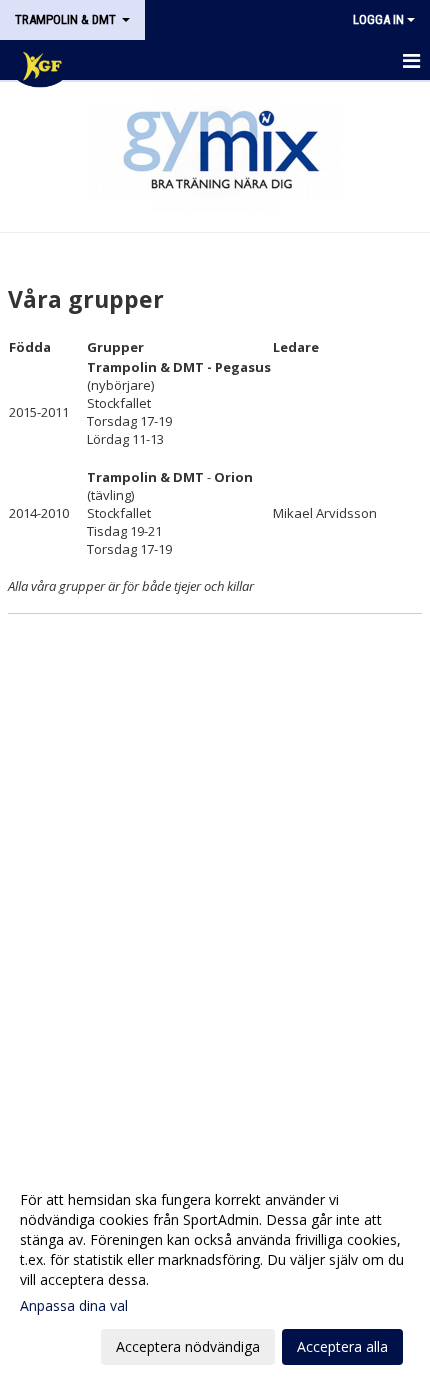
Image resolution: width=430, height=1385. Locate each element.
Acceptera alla (342, 1346)
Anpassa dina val (74, 1306)
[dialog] (215, 1272)
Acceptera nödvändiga (188, 1346)
